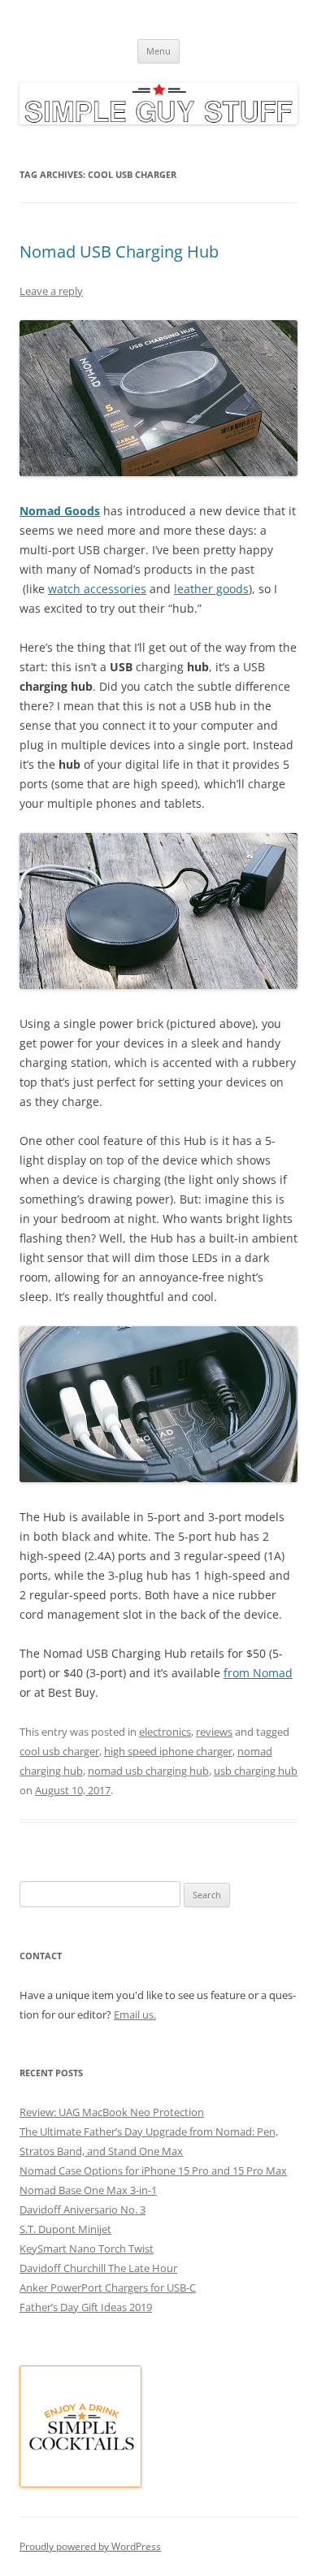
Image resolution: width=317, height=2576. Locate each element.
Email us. (135, 2014)
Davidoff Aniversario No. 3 (83, 2210)
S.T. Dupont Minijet (65, 2229)
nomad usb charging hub (148, 1771)
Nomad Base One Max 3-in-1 (88, 2190)
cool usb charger (59, 1751)
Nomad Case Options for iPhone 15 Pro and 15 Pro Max (153, 2171)
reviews (214, 1732)
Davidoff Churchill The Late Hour (98, 2268)
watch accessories (97, 589)
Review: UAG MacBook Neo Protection (112, 2112)
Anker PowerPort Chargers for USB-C (108, 2288)
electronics (165, 1732)
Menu (158, 51)
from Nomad (258, 1673)
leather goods (211, 589)
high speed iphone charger (168, 1751)
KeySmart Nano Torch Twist (87, 2249)
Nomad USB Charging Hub (119, 252)
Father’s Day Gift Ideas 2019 (86, 2307)
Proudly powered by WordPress (90, 2546)
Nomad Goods (60, 511)
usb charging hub (256, 1771)
